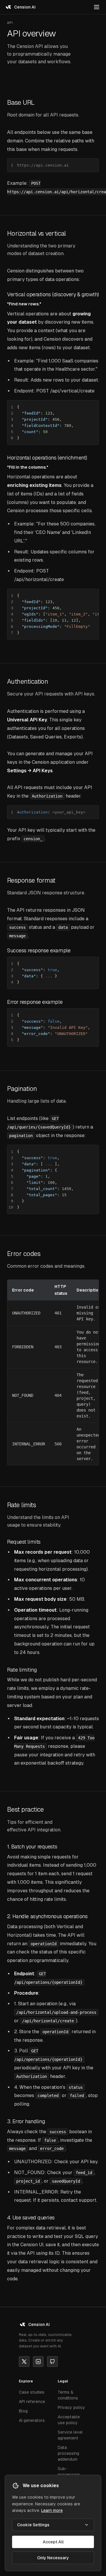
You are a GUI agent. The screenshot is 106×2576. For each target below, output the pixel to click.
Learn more (52, 2510)
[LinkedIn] (38, 2362)
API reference (32, 2402)
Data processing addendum (68, 2453)
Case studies (32, 2392)
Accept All (53, 2542)
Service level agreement (70, 2435)
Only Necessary (53, 2558)
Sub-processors (69, 2472)
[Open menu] (97, 7)
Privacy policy (71, 2407)
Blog (23, 2411)
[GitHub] (52, 2362)
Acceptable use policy (69, 2420)
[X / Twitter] (24, 2362)
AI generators (32, 2420)
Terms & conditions (68, 2395)
